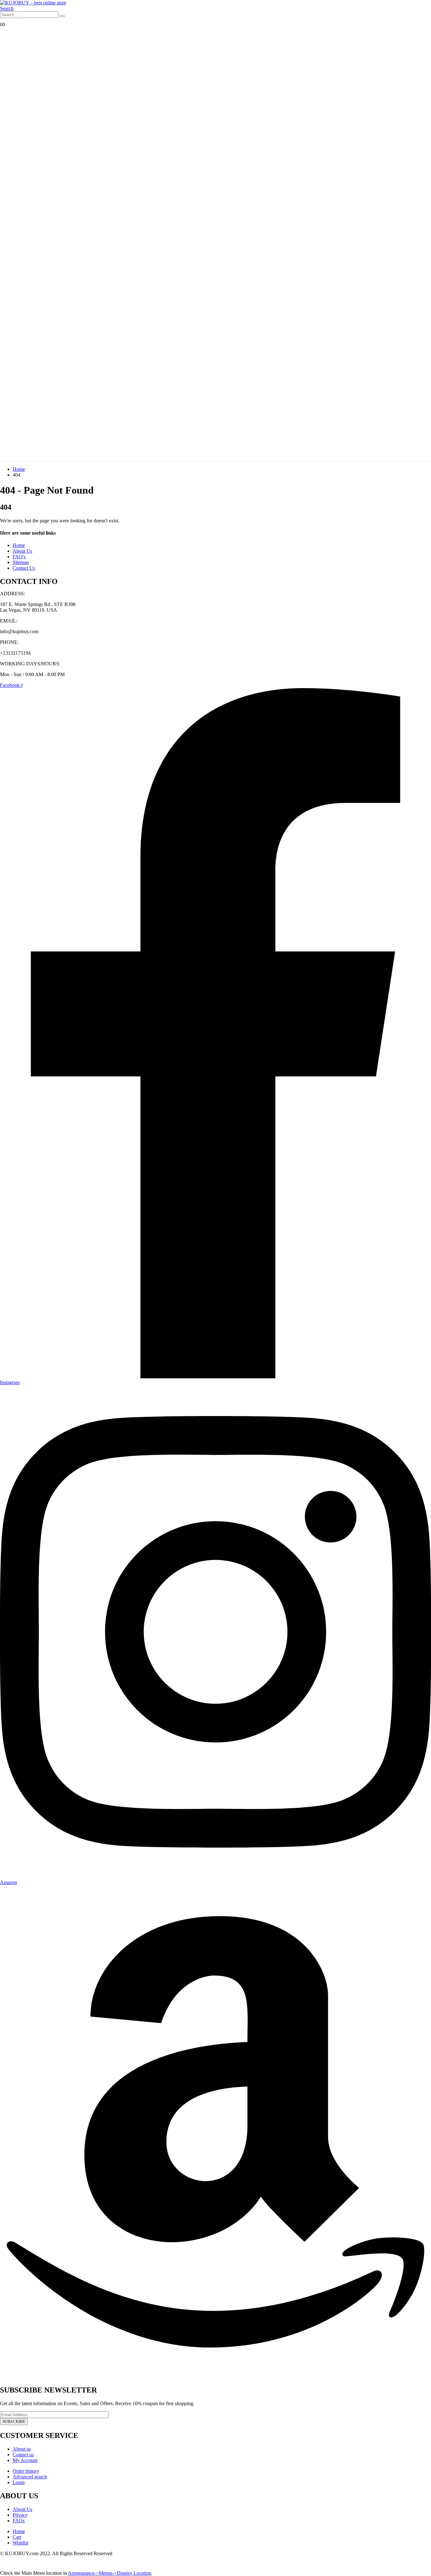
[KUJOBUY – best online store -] (33, 3)
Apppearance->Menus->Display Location (109, 2573)
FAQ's (19, 557)
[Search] (62, 16)
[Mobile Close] (4, 2567)
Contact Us (24, 568)
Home (19, 545)
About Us (22, 551)
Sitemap (21, 562)
